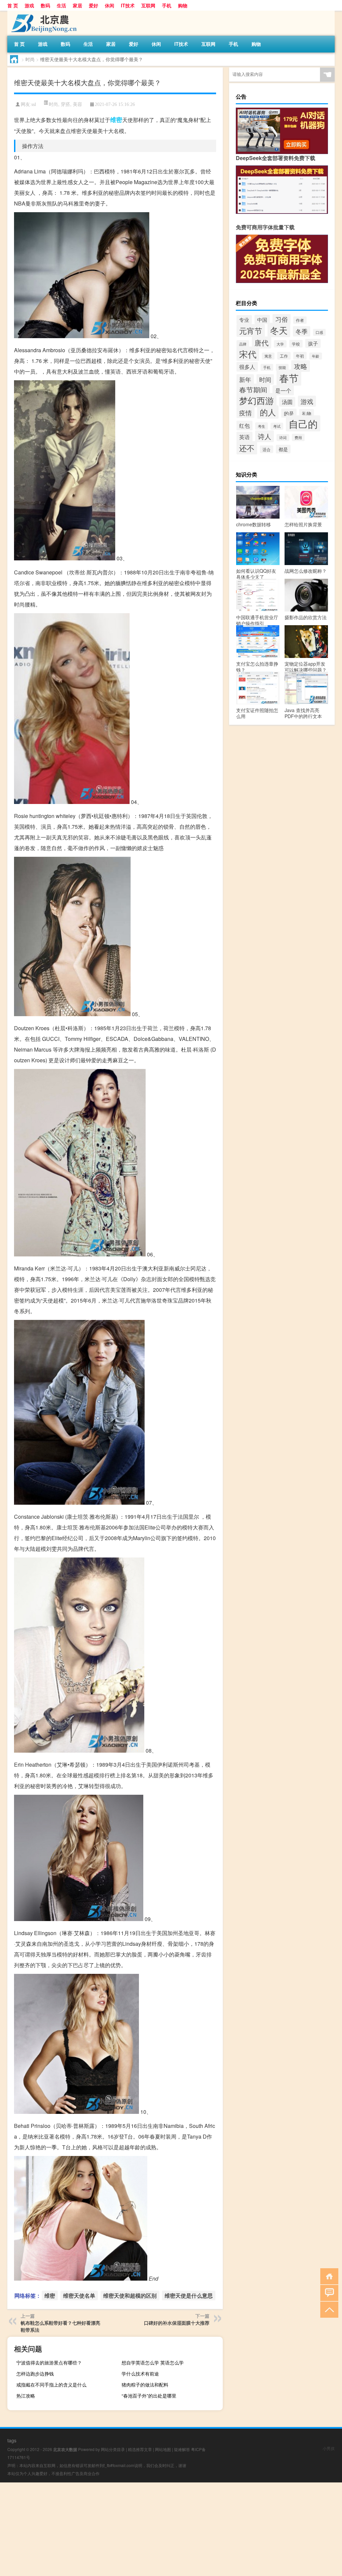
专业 (244, 320)
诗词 (283, 438)
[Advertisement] (171, 2529)
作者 (300, 320)
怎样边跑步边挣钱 (35, 2374)
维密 (116, 120)
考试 (277, 426)
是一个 (283, 390)
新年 (245, 379)
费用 (298, 437)
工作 (284, 356)
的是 (289, 413)
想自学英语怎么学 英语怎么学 (153, 2362)
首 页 (13, 5)
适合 (267, 449)
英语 (244, 437)
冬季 (302, 331)
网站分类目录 (113, 2449)
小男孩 (329, 2448)
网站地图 (163, 2449)
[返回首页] (328, 2276)
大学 (280, 344)
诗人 (265, 436)
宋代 (248, 354)
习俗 (282, 319)
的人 (268, 412)
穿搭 (65, 104)
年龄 (316, 356)
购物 (183, 5)
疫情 (245, 413)
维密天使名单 (79, 2295)
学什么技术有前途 (140, 2374)
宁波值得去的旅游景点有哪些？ (49, 2362)
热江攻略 (26, 2396)
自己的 (303, 423)
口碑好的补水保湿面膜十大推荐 (177, 2323)
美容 (77, 104)
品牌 (243, 344)
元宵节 (251, 330)
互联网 (148, 5)
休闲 (110, 5)
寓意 (268, 356)
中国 (262, 319)
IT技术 (128, 5)
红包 (244, 426)
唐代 (262, 343)
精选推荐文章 (140, 2449)
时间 (265, 379)
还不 (247, 448)
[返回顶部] (328, 2309)
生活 (61, 5)
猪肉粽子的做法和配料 (145, 2385)
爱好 (94, 5)
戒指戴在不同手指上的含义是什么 (51, 2385)
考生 (262, 426)
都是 (283, 449)
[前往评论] (328, 2292)
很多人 (247, 367)
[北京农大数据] (42, 13)
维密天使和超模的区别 (130, 2295)
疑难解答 (182, 2449)
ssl (34, 104)
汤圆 (287, 402)
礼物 (307, 413)
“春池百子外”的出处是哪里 (149, 2396)
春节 (289, 378)
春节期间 (253, 390)
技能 (282, 367)
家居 (77, 5)
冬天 (279, 330)
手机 (167, 5)
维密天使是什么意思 (189, 2295)
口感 (319, 332)
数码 (45, 5)
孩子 (313, 343)
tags (12, 2440)
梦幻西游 (256, 400)
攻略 (301, 366)
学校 (296, 344)
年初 (300, 356)
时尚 (30, 59)
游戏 (29, 5)
